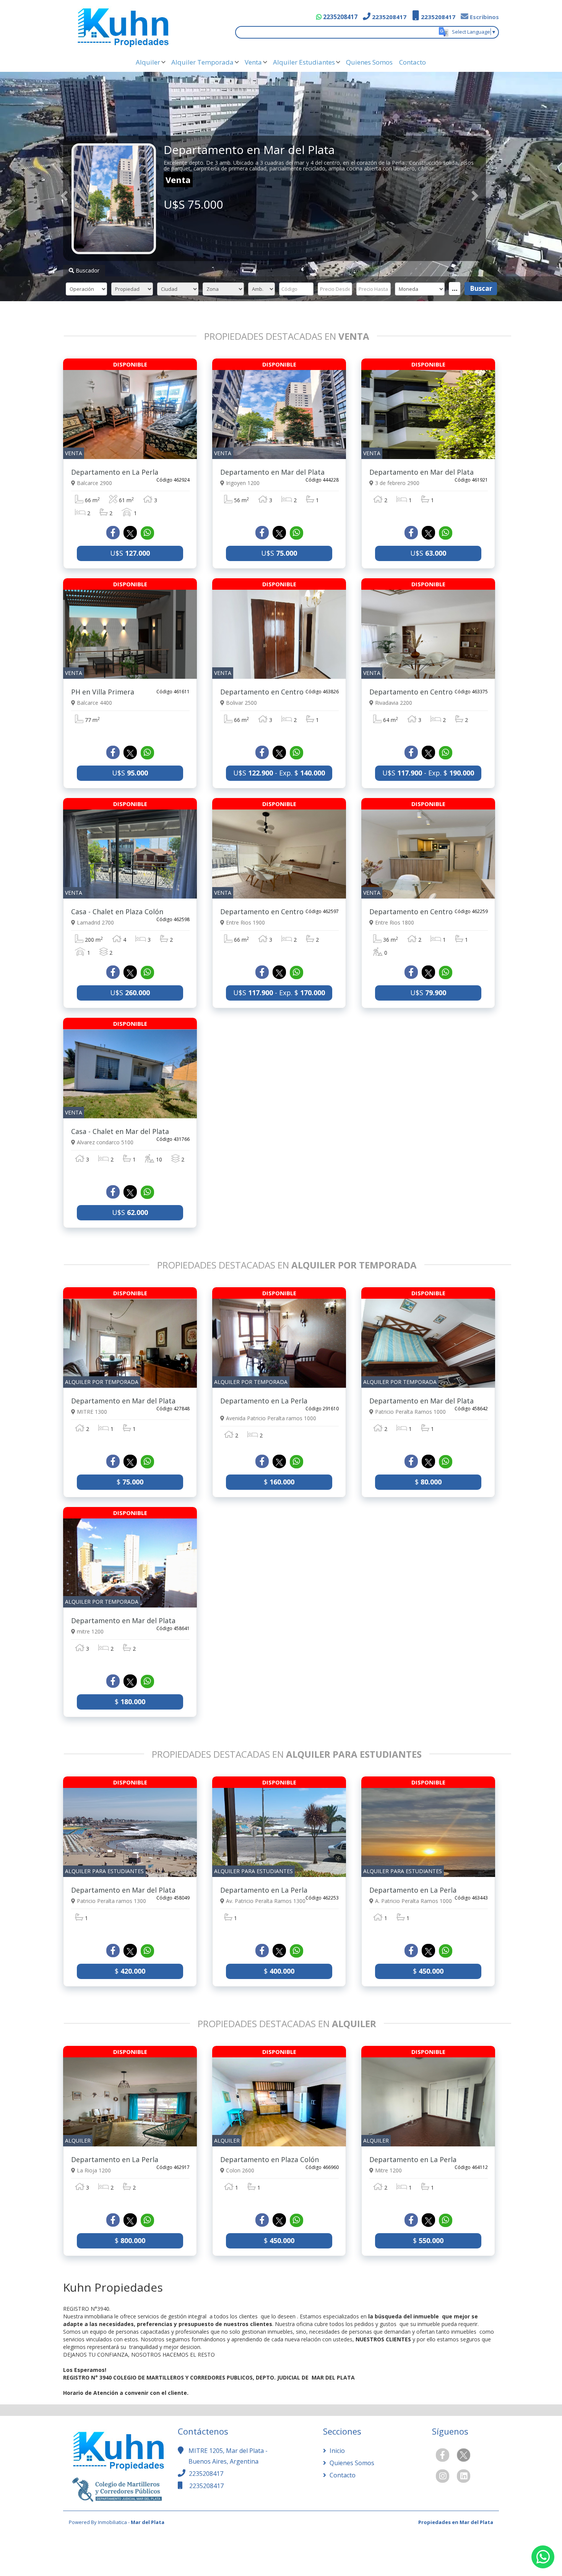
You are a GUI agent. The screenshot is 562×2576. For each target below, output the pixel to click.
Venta (253, 62)
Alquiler (148, 62)
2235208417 (339, 17)
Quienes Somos (369, 62)
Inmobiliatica (112, 2522)
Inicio (336, 2451)
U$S (130, 553)
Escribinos (484, 17)
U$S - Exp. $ (279, 773)
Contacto (413, 62)
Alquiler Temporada (202, 62)
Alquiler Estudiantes (304, 62)
